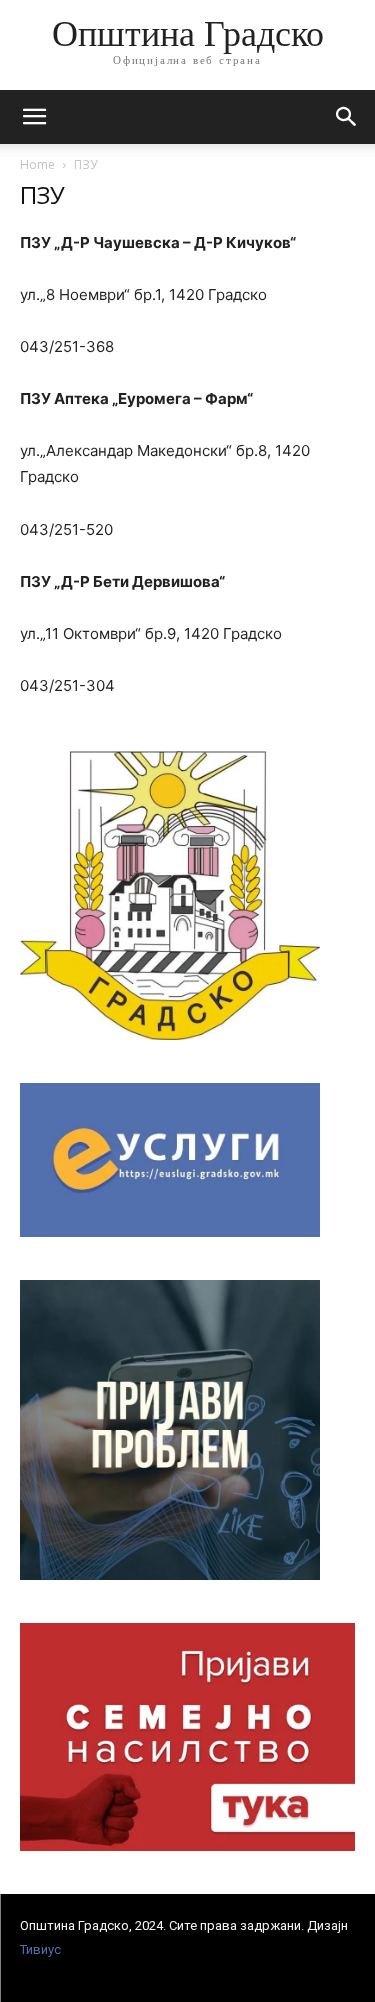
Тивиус (40, 1949)
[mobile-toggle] (34, 117)
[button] (347, 117)
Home (37, 164)
